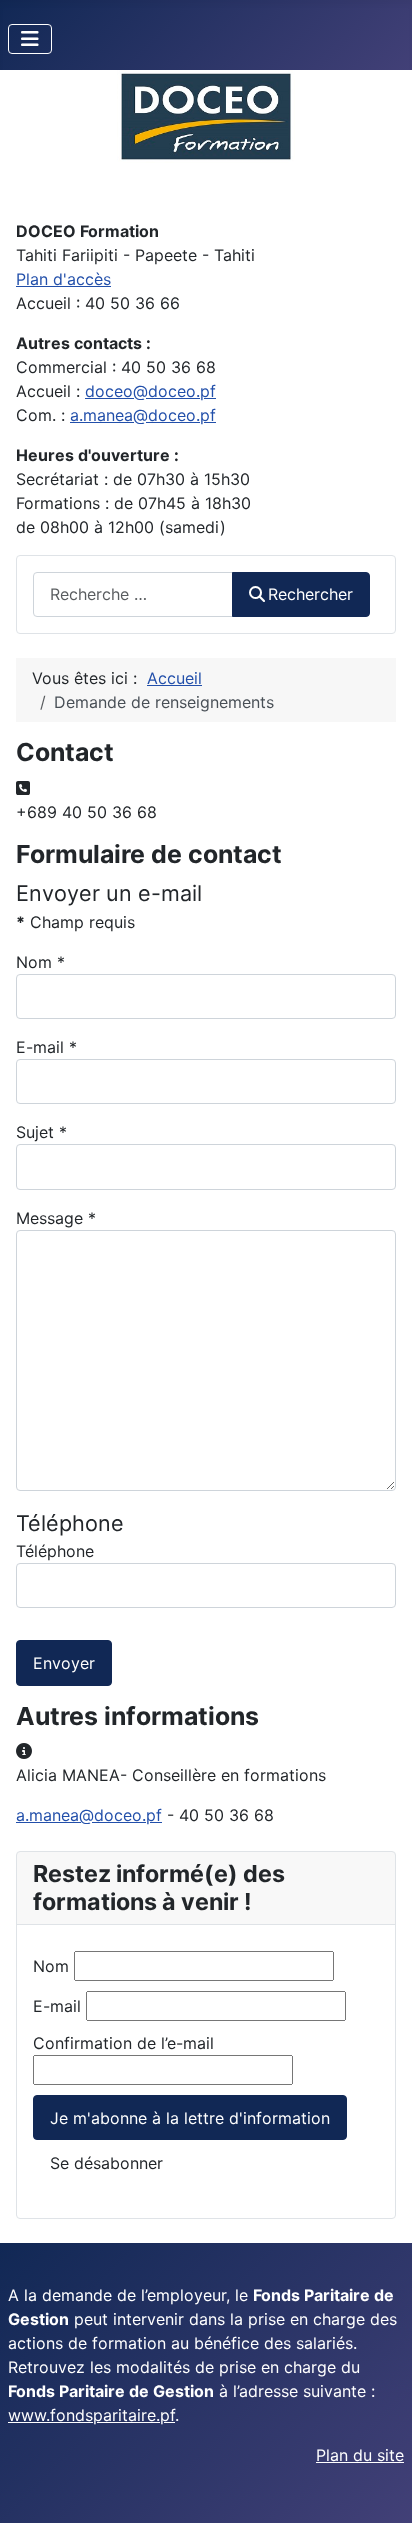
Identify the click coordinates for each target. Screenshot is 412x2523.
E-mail (46, 1047)
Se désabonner (106, 2163)
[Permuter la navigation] (30, 39)
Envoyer (64, 1663)
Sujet (41, 1132)
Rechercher (310, 594)
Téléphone (55, 1551)
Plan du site (360, 2455)
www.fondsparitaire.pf (91, 2415)
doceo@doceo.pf (150, 391)
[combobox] (133, 594)
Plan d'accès (63, 279)
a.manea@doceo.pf (143, 415)
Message (56, 1218)
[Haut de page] (377, 2486)
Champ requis (75, 922)
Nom (40, 962)
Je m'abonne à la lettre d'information (190, 2118)
